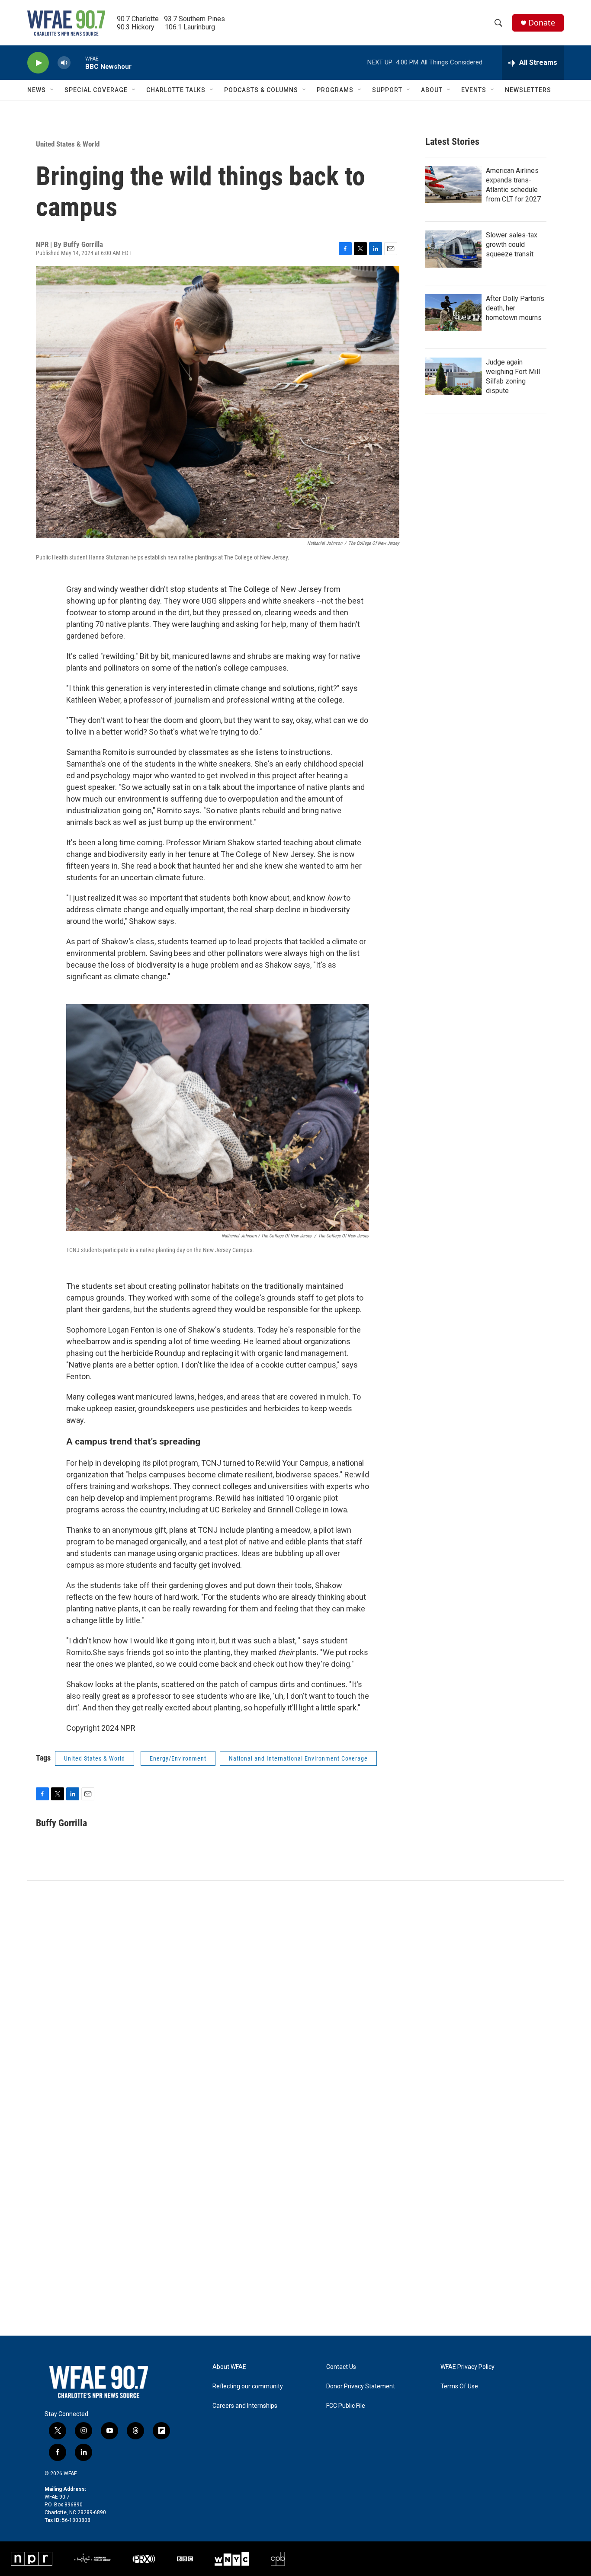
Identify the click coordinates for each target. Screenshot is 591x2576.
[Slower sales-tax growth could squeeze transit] (453, 249)
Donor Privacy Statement (361, 2386)
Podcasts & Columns (261, 90)
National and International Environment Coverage (298, 1758)
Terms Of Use (459, 2386)
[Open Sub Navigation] (52, 90)
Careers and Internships (245, 2406)
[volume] (64, 63)
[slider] (78, 62)
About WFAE (229, 2367)
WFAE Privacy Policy (467, 2367)
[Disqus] (295, 1998)
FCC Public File (346, 2406)
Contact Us (341, 2367)
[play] (38, 63)
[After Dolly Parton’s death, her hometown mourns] (453, 313)
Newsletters (528, 90)
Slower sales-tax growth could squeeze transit (512, 244)
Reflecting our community (248, 2386)
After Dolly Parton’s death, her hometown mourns (515, 308)
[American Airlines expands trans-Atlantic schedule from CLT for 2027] (453, 185)
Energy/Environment (178, 1758)
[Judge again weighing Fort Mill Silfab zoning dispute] (453, 376)
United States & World (68, 144)
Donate (542, 23)
